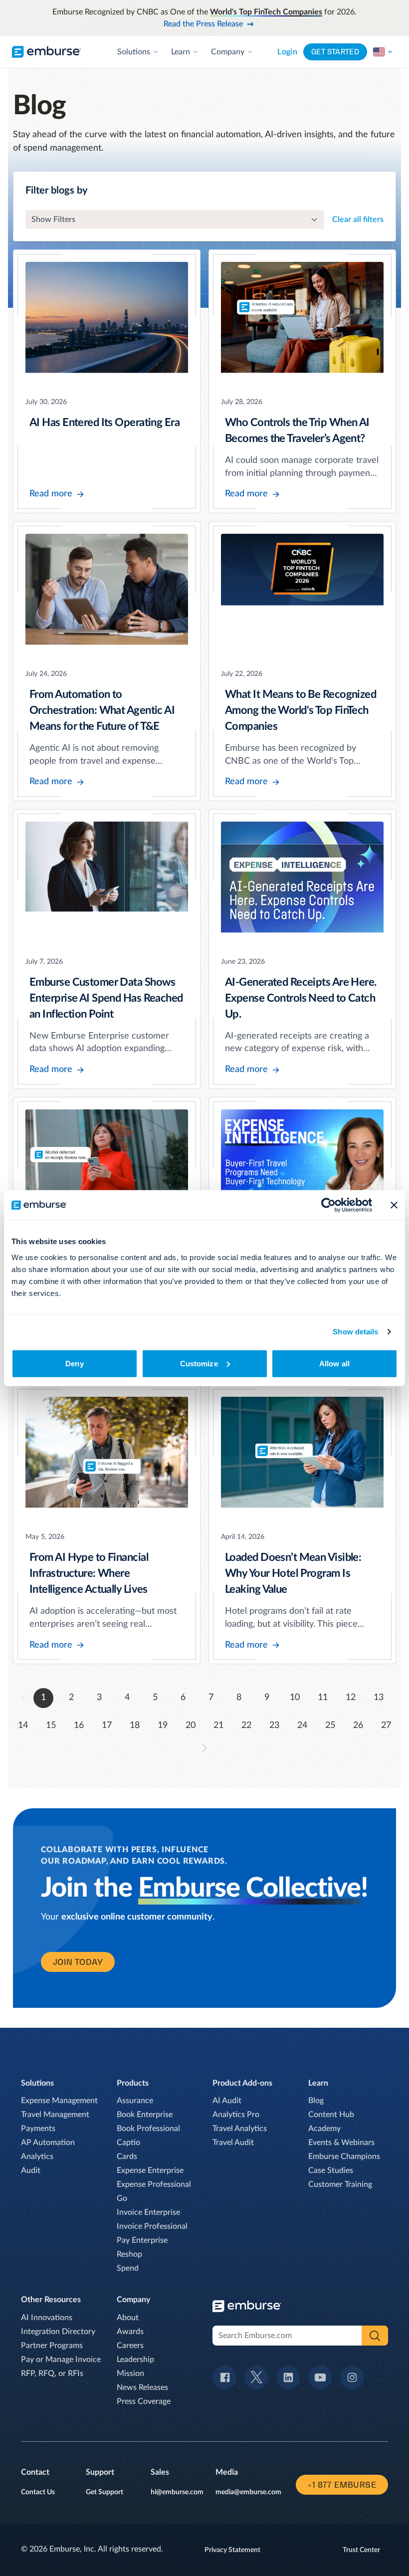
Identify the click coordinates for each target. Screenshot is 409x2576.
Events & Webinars (341, 2143)
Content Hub (331, 2115)
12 (351, 1698)
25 (330, 1725)
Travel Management (55, 2115)
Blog (316, 2101)
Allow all (334, 1363)
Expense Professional (154, 2184)
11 (323, 1698)
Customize (199, 1363)
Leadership (135, 2360)
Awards (130, 2332)
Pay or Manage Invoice (61, 2360)
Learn (181, 52)
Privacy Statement (232, 2550)
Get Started (335, 52)
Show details (355, 1332)
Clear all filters (358, 219)
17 (107, 1725)
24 (302, 1725)
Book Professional (148, 2129)
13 (379, 1698)
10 (295, 1698)
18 (135, 1725)
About (128, 2318)
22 (246, 1725)
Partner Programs (52, 2346)
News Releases (142, 2387)
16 (79, 1725)
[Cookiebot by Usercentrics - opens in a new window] (328, 1205)
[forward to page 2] (204, 1748)
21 (218, 1725)
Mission (130, 2373)
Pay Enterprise (142, 2240)
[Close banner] (394, 1205)
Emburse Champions (344, 2156)
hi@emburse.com (177, 2492)
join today (78, 1962)
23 (274, 1725)
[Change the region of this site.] (383, 52)
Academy (324, 2129)
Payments (38, 2129)
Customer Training (340, 2184)
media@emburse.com (248, 2492)
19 (163, 1725)
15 (51, 1725)
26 (358, 1725)
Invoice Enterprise (148, 2212)
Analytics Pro (236, 2115)
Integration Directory (58, 2332)
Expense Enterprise (150, 2170)
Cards (127, 2156)
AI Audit (227, 2101)
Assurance (135, 2101)
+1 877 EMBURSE (342, 2485)
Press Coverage (144, 2401)
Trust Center (361, 2550)
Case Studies (331, 2170)
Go (122, 2198)
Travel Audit (233, 2143)
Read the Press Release (203, 24)
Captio (128, 2143)
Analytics (37, 2156)
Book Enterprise (145, 2115)
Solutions (134, 52)
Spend (128, 2268)
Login (287, 52)
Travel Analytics (240, 2129)
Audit (31, 2170)
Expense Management (59, 2101)
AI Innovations (47, 2318)
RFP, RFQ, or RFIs (52, 2373)
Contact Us (38, 2492)
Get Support (104, 2492)
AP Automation (48, 2143)
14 (23, 1725)
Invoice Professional (152, 2226)
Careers (130, 2346)
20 (191, 1725)
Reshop (129, 2254)
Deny (74, 1363)
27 (386, 1725)
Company (228, 52)
